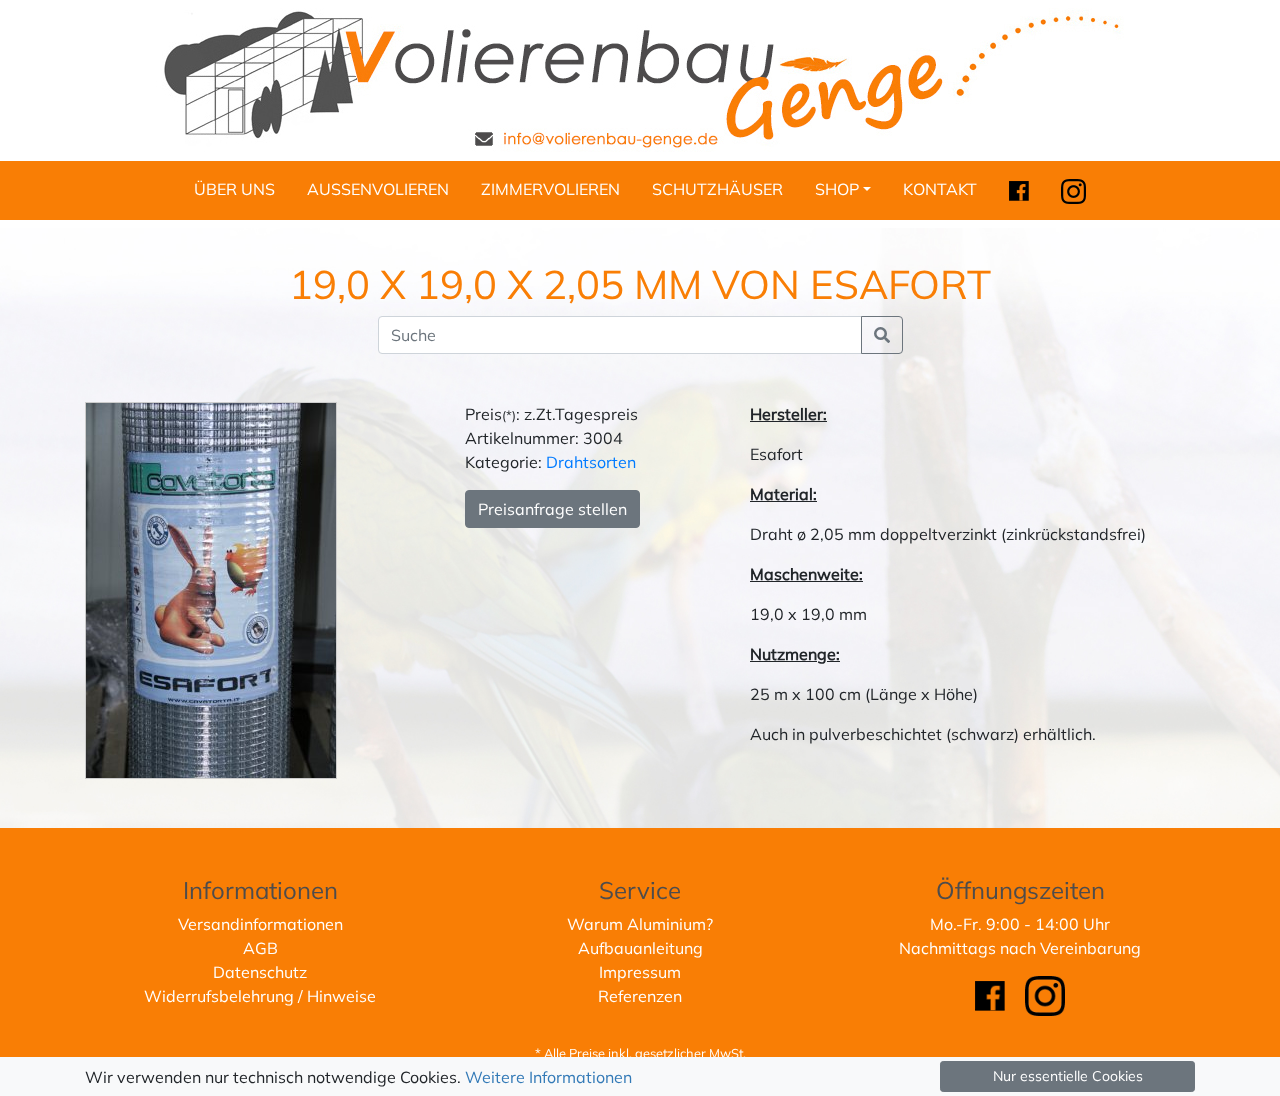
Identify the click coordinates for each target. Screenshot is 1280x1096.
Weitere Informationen (548, 1077)
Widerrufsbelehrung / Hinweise (260, 996)
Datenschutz (260, 972)
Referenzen (640, 996)
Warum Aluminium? (640, 924)
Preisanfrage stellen (552, 509)
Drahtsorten (591, 462)
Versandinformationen (260, 924)
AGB (260, 948)
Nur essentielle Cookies (1068, 1076)
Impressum (640, 972)
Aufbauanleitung (640, 948)
